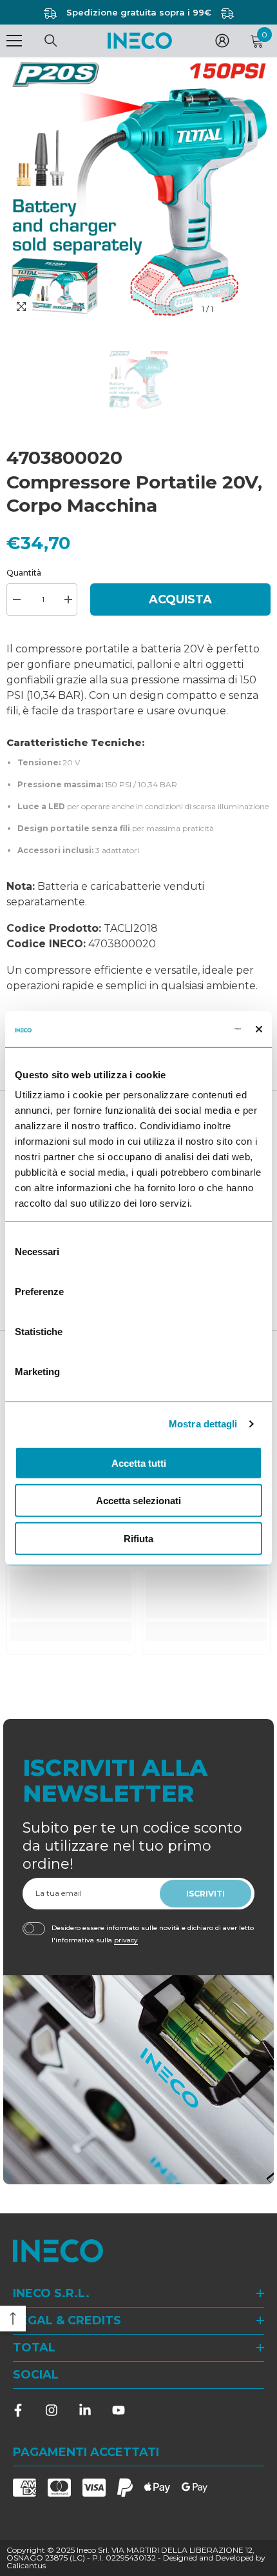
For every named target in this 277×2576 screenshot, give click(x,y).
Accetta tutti (139, 1463)
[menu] (14, 41)
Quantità (24, 573)
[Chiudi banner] (259, 1029)
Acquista (180, 599)
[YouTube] (119, 2410)
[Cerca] (51, 41)
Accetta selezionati (138, 1501)
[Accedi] (222, 41)
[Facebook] (18, 2410)
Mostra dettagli (203, 1424)
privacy (126, 1940)
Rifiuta (138, 1538)
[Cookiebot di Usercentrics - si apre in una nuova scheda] (185, 1029)
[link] (71, 1594)
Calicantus (26, 2565)
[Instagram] (52, 2410)
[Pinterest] (85, 2410)
